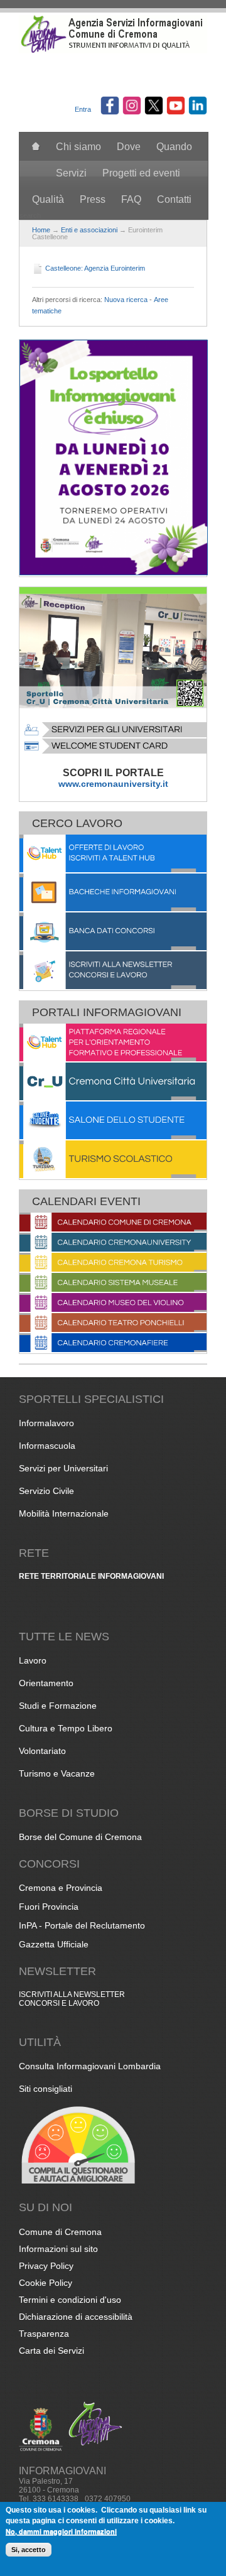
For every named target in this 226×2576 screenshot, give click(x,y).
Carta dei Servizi (51, 2351)
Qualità (48, 199)
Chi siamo (78, 147)
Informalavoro (46, 1423)
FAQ (131, 199)
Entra (83, 109)
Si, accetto (29, 2550)
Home (41, 230)
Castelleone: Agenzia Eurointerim (95, 268)
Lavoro (33, 1660)
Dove (129, 147)
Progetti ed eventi (141, 173)
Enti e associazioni (89, 230)
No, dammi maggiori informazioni (61, 2531)
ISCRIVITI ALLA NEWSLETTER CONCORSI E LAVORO (72, 1999)
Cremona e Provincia (61, 1888)
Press (93, 199)
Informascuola (47, 1446)
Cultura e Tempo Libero (66, 1728)
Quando (174, 147)
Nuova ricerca (126, 300)
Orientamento (46, 1683)
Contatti (174, 199)
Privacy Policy (46, 2266)
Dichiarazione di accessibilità (76, 2317)
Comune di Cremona (60, 2232)
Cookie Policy (46, 2283)
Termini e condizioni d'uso (70, 2300)
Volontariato (42, 1751)
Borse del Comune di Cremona (80, 1837)
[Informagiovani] (113, 51)
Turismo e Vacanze (57, 1773)
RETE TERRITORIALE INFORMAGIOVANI (91, 1576)
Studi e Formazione (58, 1706)
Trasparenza (44, 2334)
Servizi (71, 173)
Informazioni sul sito (58, 2249)
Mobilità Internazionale (64, 1513)
